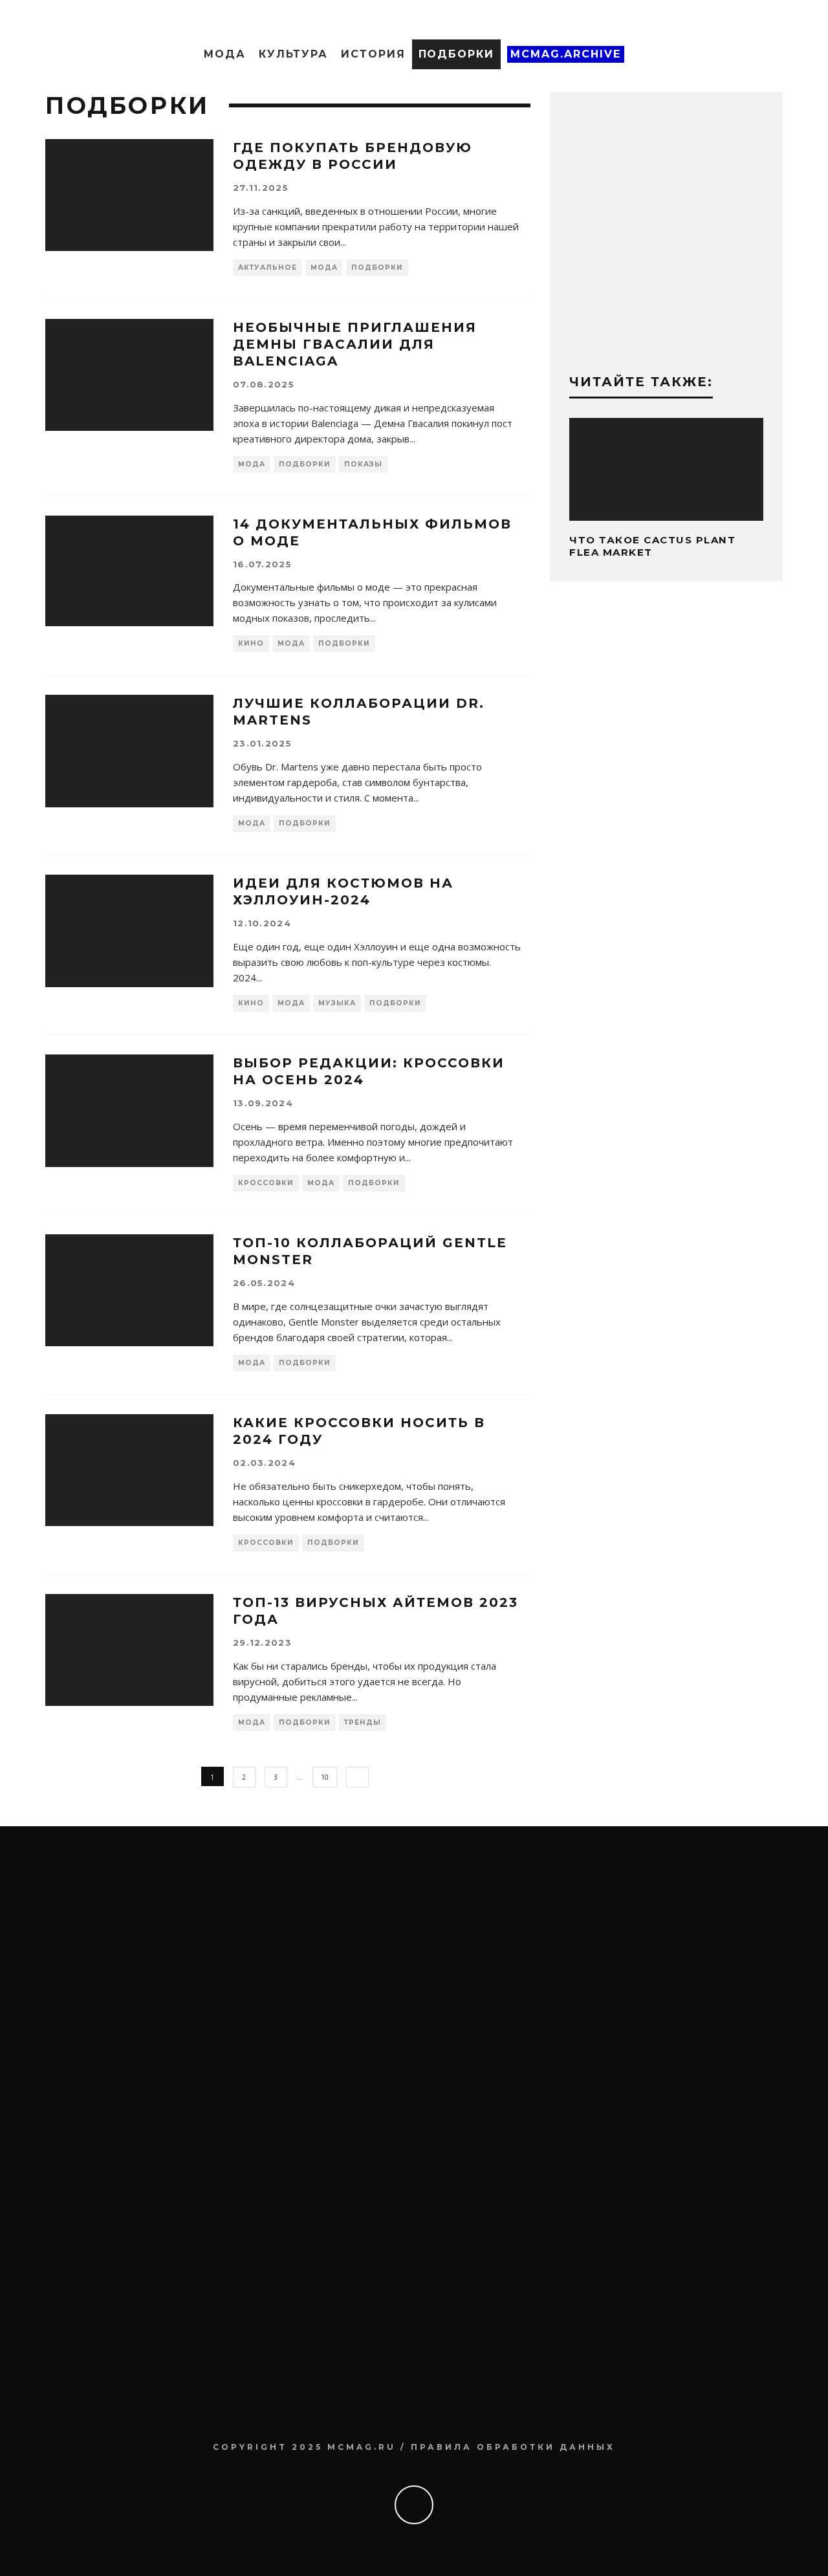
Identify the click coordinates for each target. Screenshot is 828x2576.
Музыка (337, 1003)
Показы (363, 464)
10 (325, 1777)
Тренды (363, 1722)
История (373, 54)
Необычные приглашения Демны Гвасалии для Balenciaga (355, 344)
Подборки (456, 54)
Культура (293, 54)
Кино (251, 643)
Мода (225, 54)
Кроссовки (266, 1183)
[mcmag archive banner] (666, 338)
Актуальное (267, 267)
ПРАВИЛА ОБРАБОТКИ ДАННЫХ (513, 2447)
